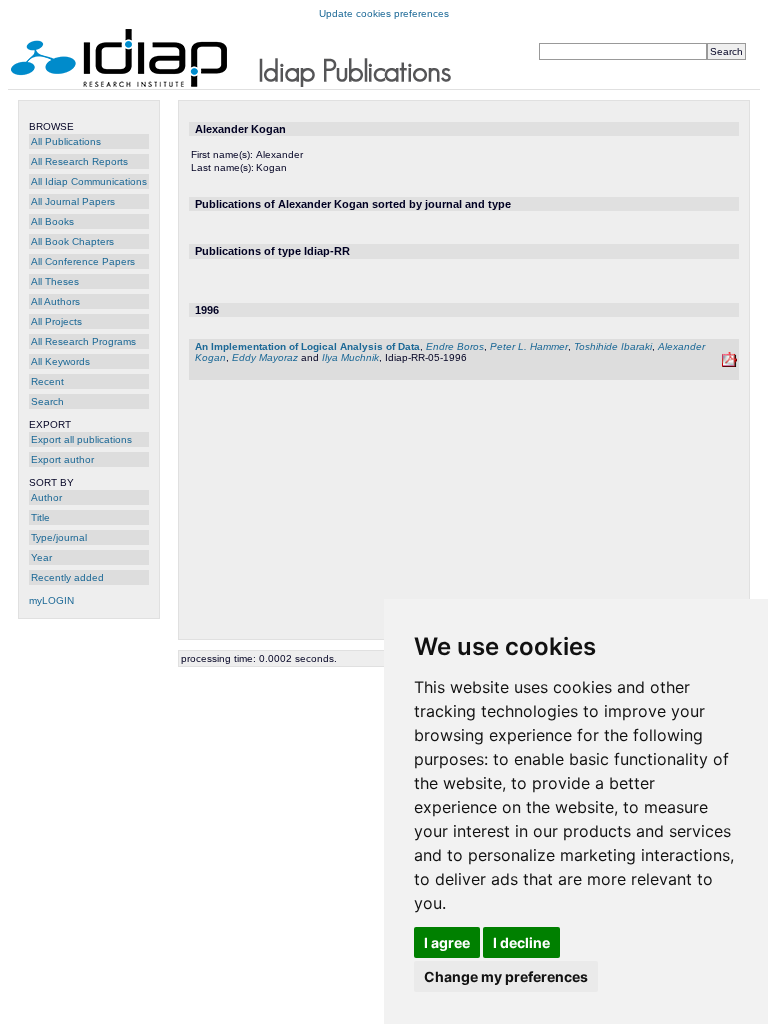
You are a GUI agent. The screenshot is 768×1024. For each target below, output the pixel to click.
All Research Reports (79, 161)
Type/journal (59, 537)
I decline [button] (521, 942)
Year (41, 557)
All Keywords (60, 361)
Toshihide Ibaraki (613, 346)
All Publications (66, 141)
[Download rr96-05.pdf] (729, 363)
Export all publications (81, 439)
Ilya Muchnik (350, 357)
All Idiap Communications (89, 181)
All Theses (55, 281)
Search (47, 401)
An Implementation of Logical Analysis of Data (307, 346)
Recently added (67, 577)
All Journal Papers (73, 201)
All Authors (55, 301)
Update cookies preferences (384, 13)
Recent (47, 381)
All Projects (56, 321)
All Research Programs (83, 341)
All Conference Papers (83, 261)
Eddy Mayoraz (265, 357)
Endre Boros (455, 346)
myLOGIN (51, 600)
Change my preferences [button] (506, 976)
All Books (52, 221)
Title (40, 517)
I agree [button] (447, 942)
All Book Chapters (72, 241)
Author (46, 497)
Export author (62, 459)
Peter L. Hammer (529, 346)
